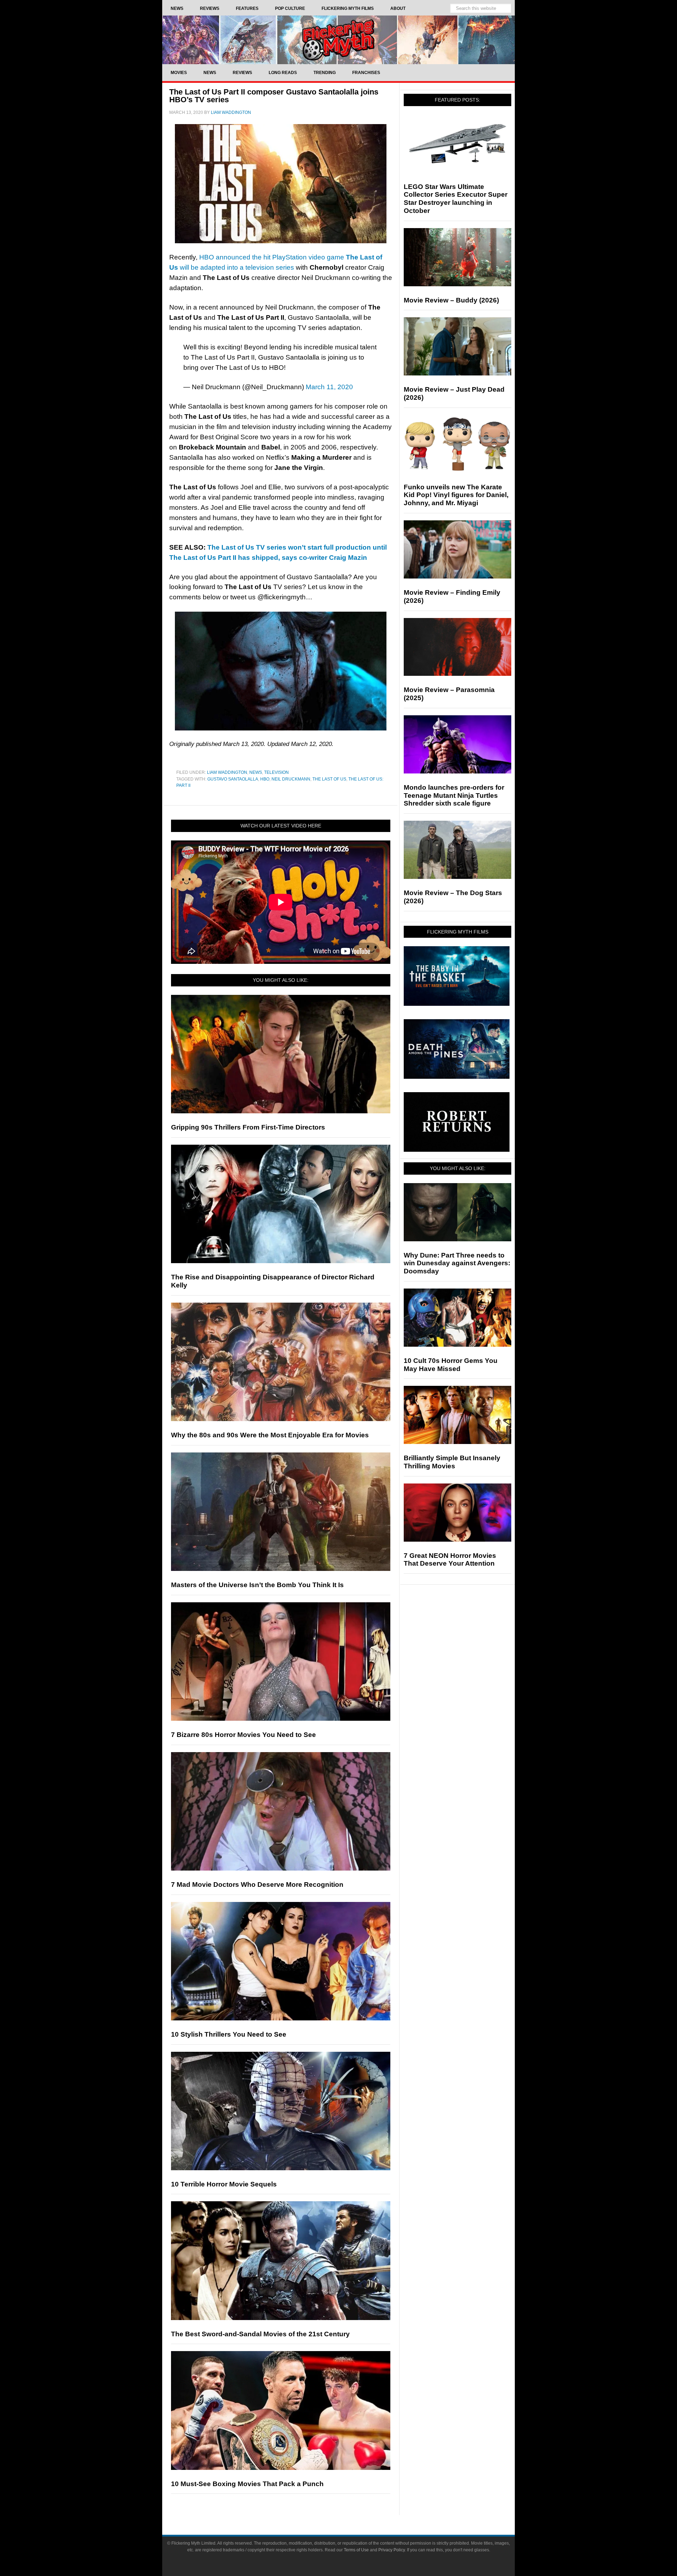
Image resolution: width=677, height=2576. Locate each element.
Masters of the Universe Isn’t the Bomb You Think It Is (257, 1585)
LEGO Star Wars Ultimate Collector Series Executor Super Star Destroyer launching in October (456, 199)
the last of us (329, 779)
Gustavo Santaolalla (233, 779)
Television (276, 772)
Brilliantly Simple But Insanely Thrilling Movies (452, 1462)
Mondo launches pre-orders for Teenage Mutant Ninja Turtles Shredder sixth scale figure (454, 796)
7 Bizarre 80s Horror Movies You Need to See (243, 1735)
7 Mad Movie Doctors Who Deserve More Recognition (257, 1884)
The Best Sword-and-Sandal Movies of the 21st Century (260, 2334)
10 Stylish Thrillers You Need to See (229, 2034)
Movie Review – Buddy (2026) (451, 300)
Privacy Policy (392, 2550)
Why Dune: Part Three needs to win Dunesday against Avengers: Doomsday (457, 1263)
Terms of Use (356, 2550)
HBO (265, 779)
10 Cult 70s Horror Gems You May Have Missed (451, 1365)
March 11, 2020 (329, 387)
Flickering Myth (338, 40)
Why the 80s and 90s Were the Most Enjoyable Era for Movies (270, 1435)
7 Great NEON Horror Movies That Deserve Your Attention (450, 1560)
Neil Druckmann (291, 779)
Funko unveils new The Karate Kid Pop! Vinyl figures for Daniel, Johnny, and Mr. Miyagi (456, 495)
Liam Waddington (227, 772)
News (256, 772)
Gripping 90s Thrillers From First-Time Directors (248, 1127)
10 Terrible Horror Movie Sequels (224, 2184)
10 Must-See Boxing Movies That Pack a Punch (247, 2484)
